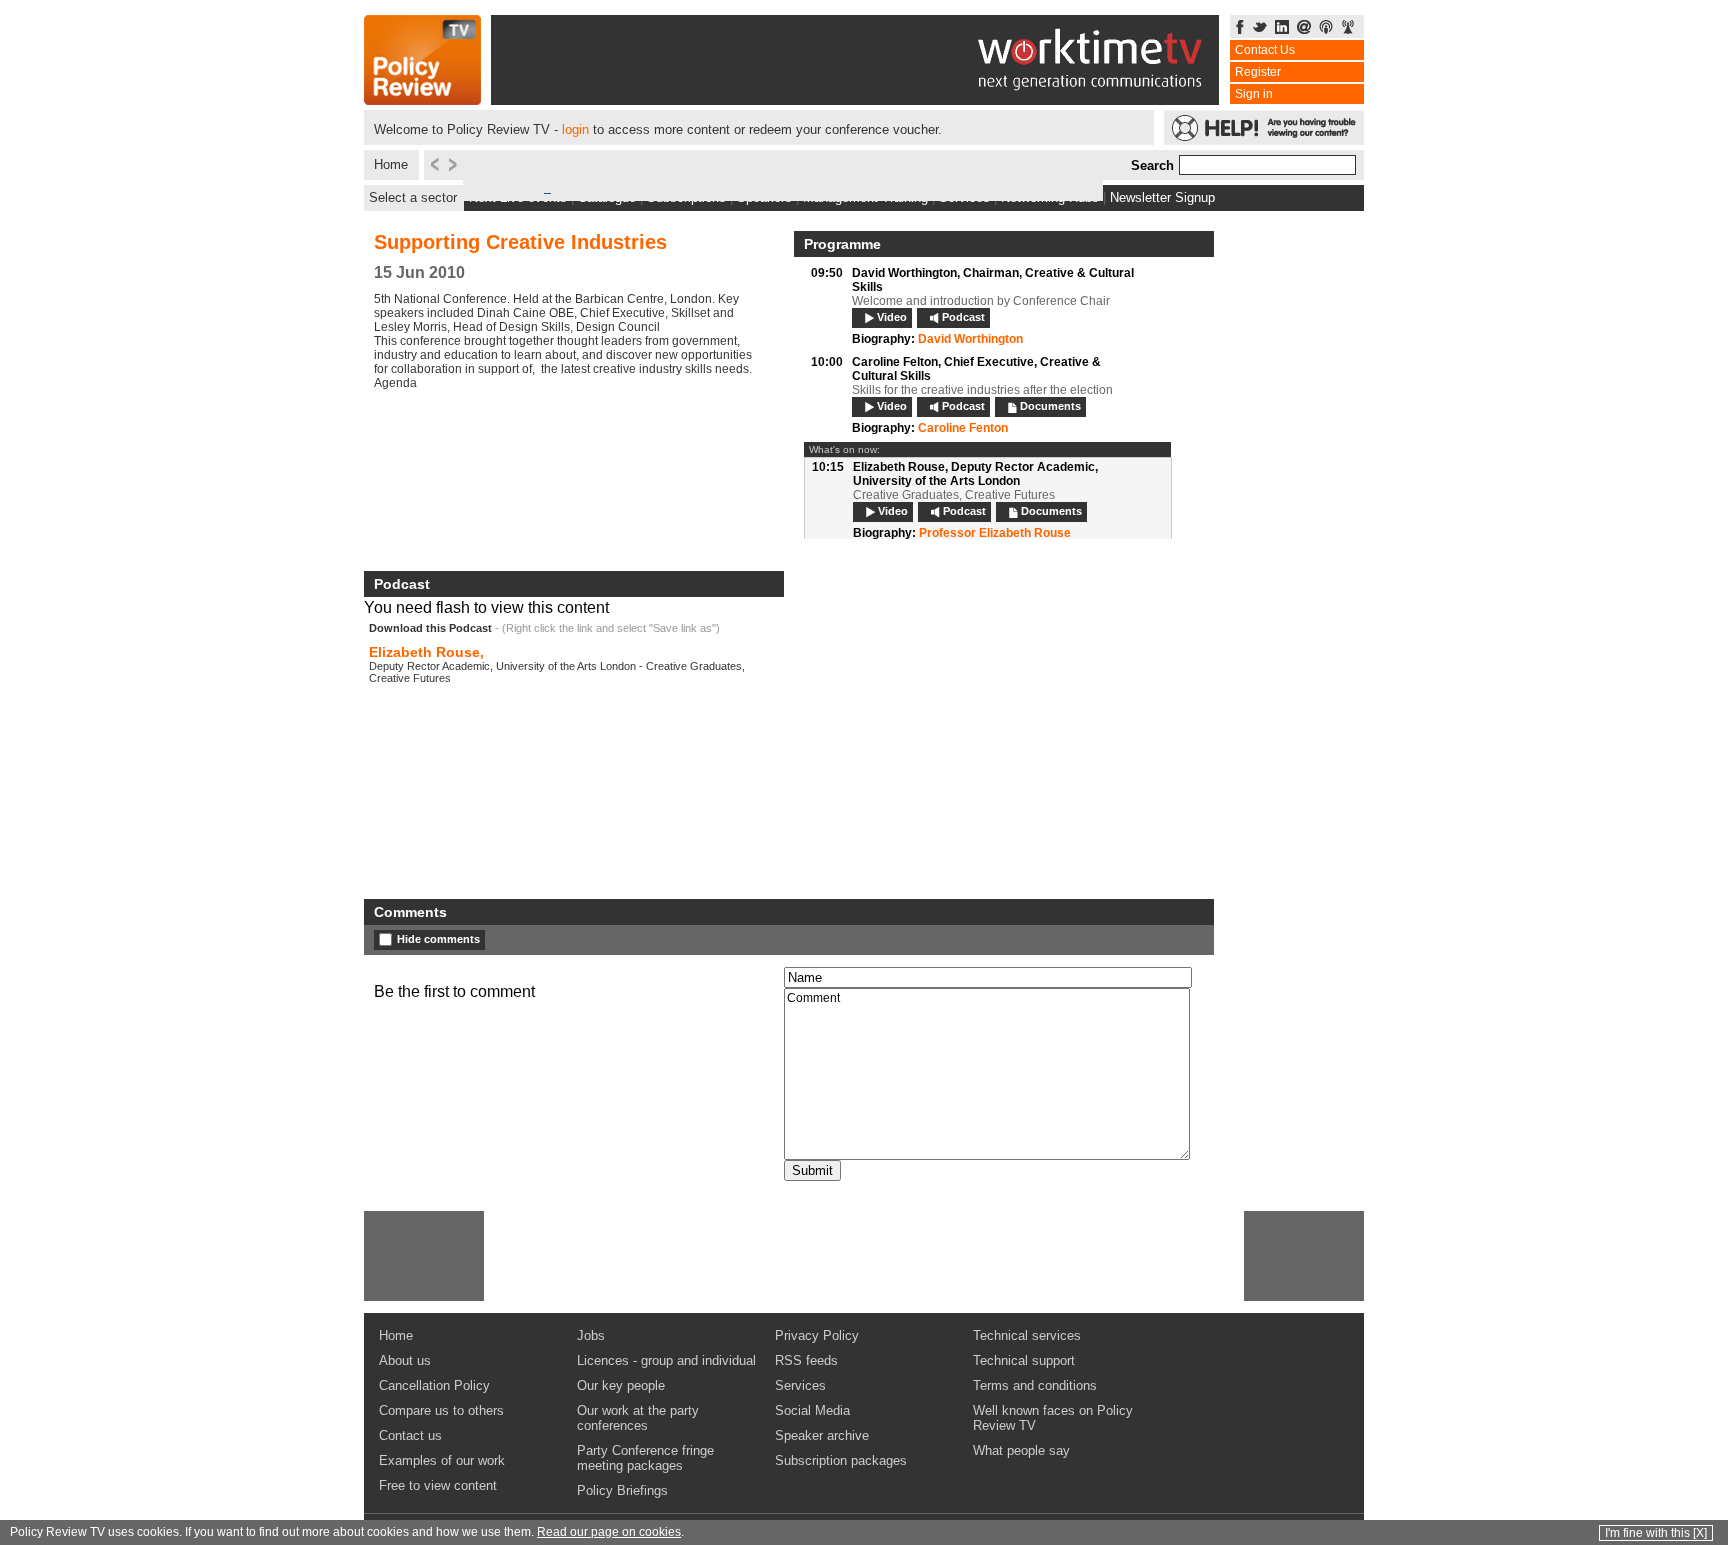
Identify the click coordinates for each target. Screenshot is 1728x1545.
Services (800, 1385)
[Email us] (1304, 28)
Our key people (621, 1385)
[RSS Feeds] (1348, 28)
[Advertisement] (424, 1256)
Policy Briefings (622, 1490)
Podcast (963, 317)
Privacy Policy (817, 1335)
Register (1258, 72)
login (575, 129)
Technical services (1027, 1335)
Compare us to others (441, 1410)
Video (892, 317)
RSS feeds (806, 1360)
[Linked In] (1282, 28)
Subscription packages (841, 1460)
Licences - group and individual (666, 1360)
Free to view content (438, 1485)
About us (405, 1360)
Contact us (410, 1435)
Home (391, 164)
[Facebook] (1240, 28)
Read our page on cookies (609, 1532)
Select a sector (413, 197)
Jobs (591, 1335)
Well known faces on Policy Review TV (1053, 1418)
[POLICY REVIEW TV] (422, 99)
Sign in (1254, 94)
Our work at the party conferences (638, 1418)
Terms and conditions (1035, 1385)
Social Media (812, 1410)
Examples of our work (442, 1460)
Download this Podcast (430, 628)
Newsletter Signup (1162, 197)
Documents (1050, 406)
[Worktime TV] (855, 99)
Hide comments (438, 939)
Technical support (1024, 1360)
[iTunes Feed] (1326, 28)
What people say (1021, 1450)
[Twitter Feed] (1260, 28)
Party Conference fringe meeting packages (645, 1458)
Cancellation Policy (434, 1385)
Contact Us (1265, 50)
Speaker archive (822, 1435)
